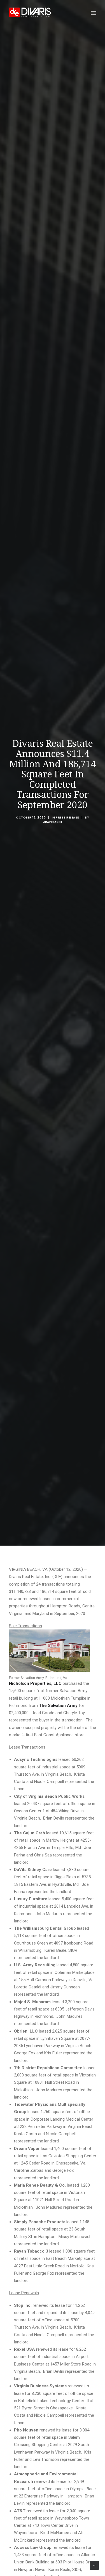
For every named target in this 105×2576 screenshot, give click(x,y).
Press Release (67, 818)
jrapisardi (53, 822)
